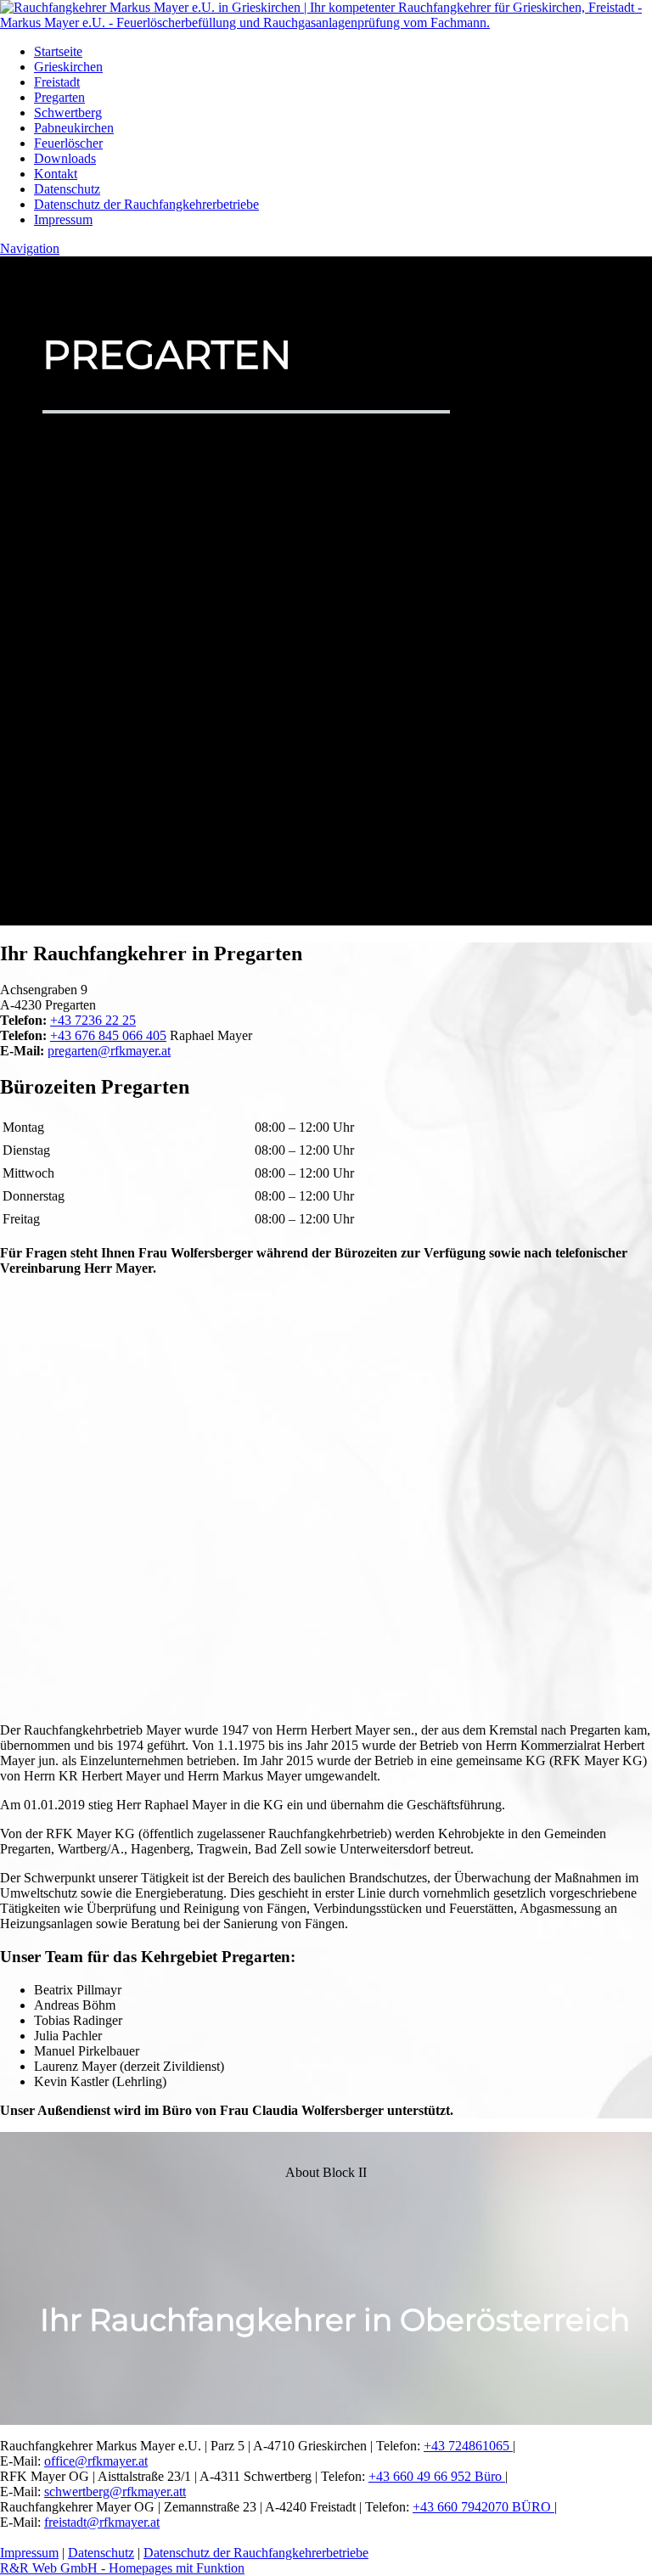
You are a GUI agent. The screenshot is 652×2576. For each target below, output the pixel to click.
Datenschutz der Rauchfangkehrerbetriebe (146, 204)
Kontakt (56, 174)
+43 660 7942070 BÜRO (483, 2507)
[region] (326, 2279)
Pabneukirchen (74, 128)
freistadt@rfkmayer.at (102, 2522)
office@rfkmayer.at (96, 2461)
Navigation (30, 248)
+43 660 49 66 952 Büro (437, 2476)
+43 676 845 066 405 (108, 1035)
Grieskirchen (68, 67)
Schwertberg (68, 112)
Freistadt (57, 82)
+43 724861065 (468, 2446)
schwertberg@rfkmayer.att (115, 2492)
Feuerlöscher (68, 143)
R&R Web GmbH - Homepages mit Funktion (122, 2568)
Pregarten (59, 97)
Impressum (63, 219)
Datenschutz (67, 189)
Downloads (65, 158)
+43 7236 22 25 (93, 1020)
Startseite (58, 51)
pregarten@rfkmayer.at (109, 1051)
